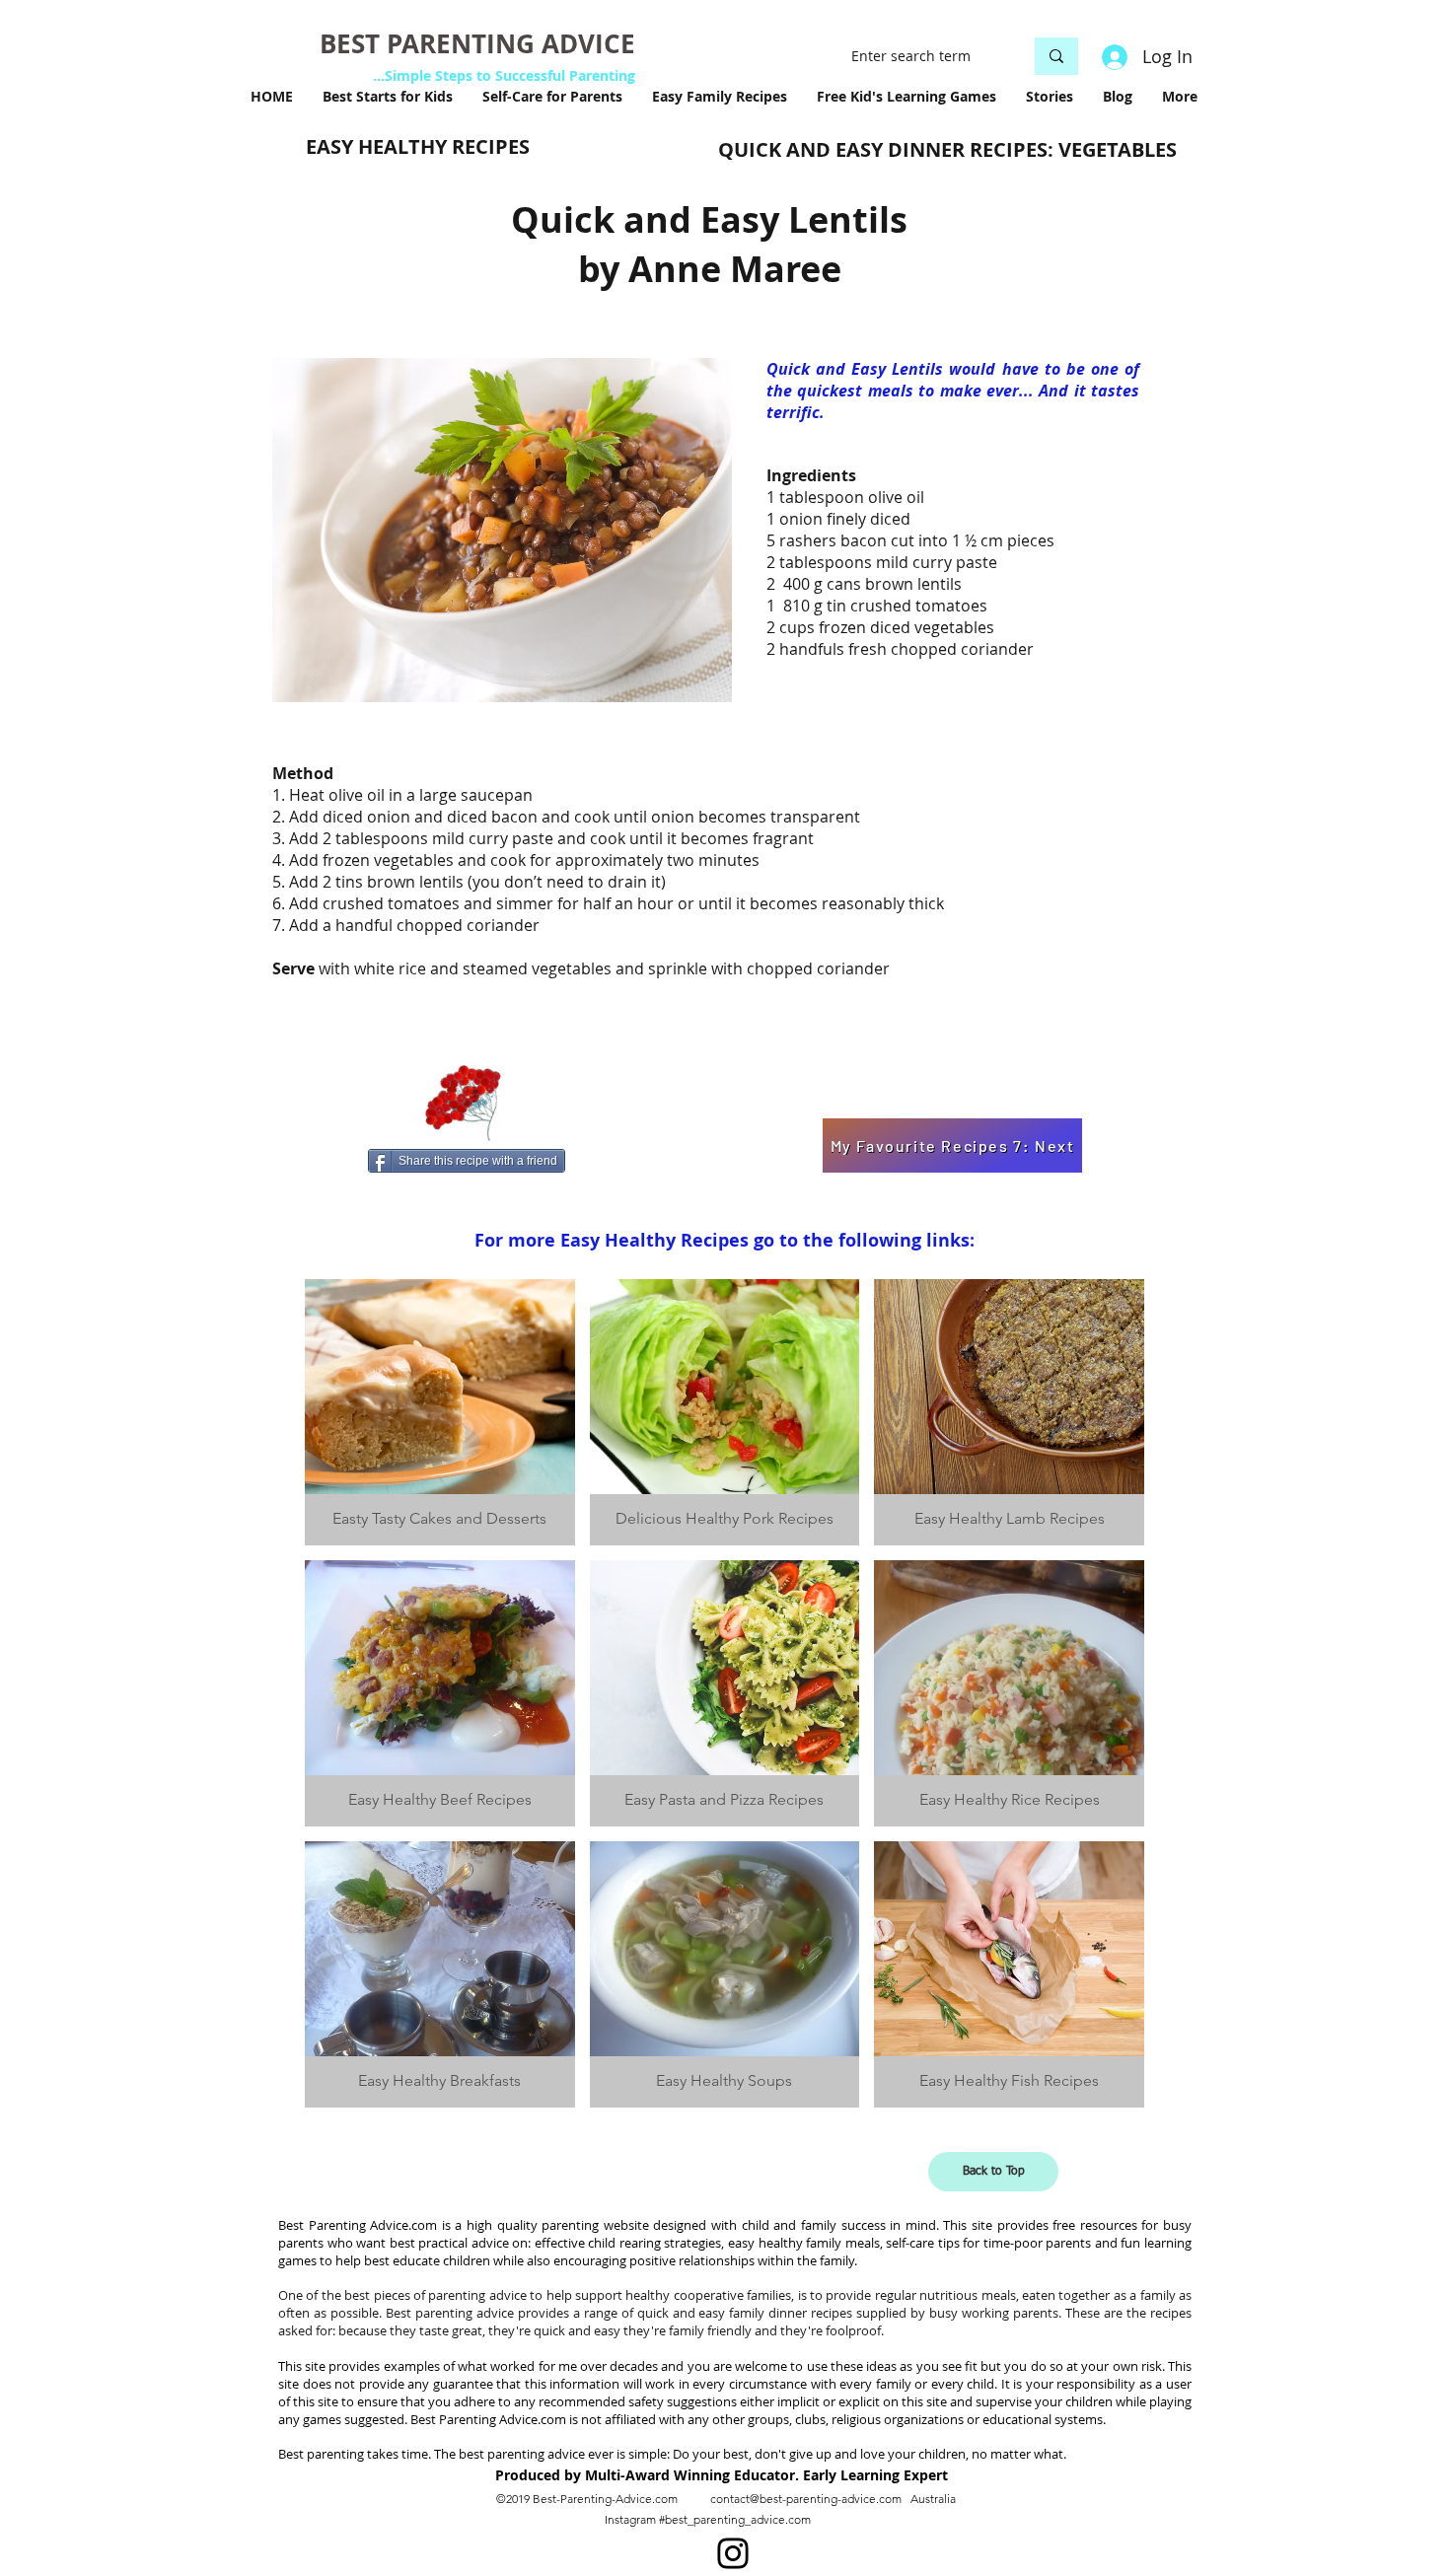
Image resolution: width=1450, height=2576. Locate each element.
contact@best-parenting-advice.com (806, 2499)
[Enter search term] (1056, 56)
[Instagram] (733, 2553)
